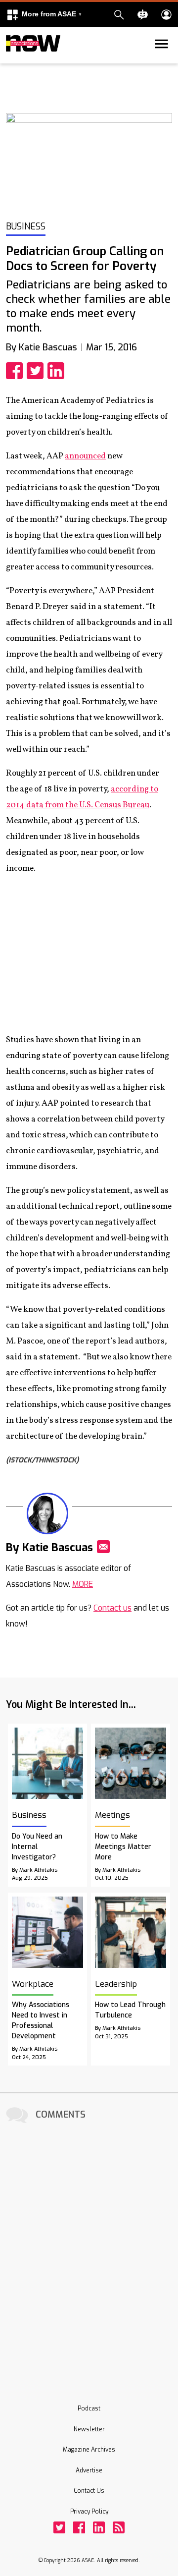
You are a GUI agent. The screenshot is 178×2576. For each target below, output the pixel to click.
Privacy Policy (89, 2512)
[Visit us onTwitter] (59, 2527)
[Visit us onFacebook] (79, 2527)
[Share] (16, 371)
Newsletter (89, 2429)
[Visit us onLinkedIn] (99, 2527)
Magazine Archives (89, 2450)
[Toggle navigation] (12, 61)
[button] (44, 15)
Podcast (89, 2408)
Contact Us (89, 2491)
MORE (83, 1584)
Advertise (89, 2470)
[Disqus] (89, 2250)
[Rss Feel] (119, 2527)
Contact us (112, 1608)
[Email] (103, 1547)
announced (85, 456)
